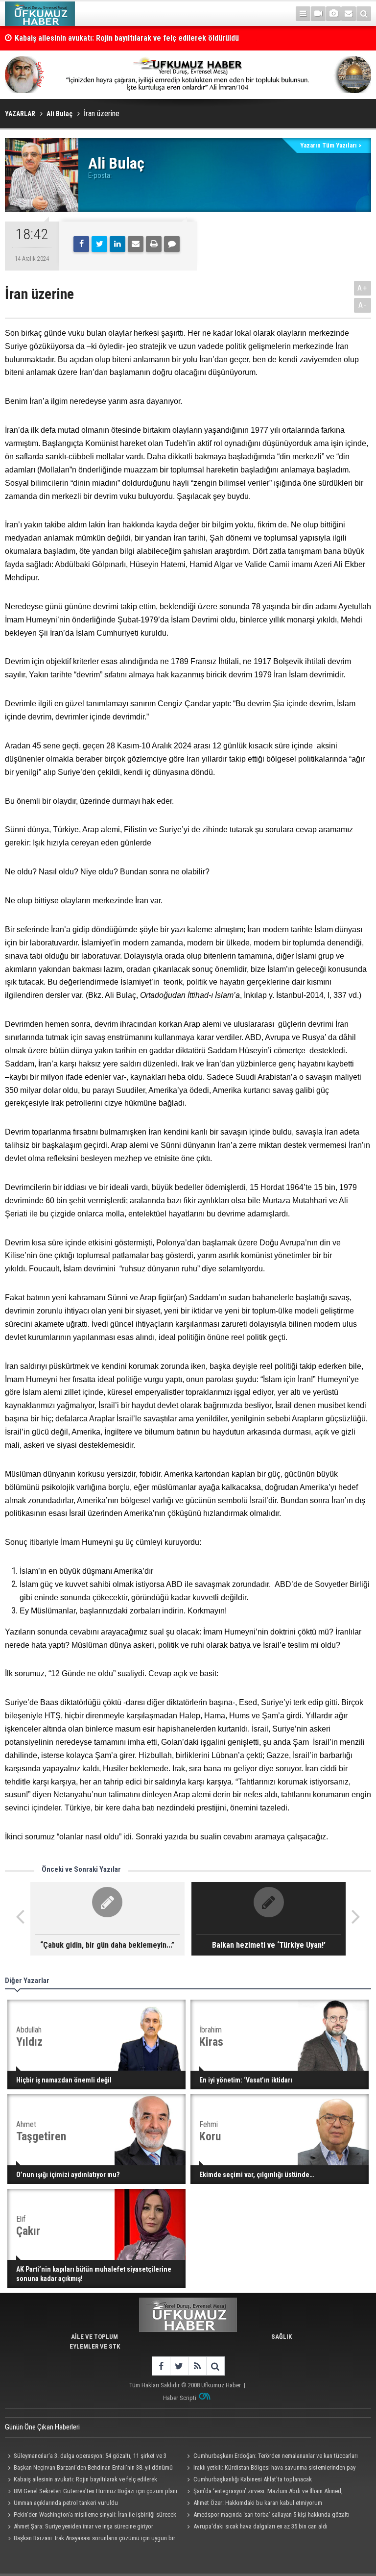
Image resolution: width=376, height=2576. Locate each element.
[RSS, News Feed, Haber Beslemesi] (197, 2366)
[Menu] (303, 14)
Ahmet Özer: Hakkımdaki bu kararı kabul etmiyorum (258, 2503)
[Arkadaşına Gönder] (136, 244)
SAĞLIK (282, 2337)
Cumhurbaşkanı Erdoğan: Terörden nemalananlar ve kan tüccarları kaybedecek (271, 2457)
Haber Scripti (180, 2398)
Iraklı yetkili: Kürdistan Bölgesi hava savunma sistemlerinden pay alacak (270, 2469)
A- (363, 305)
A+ (363, 288)
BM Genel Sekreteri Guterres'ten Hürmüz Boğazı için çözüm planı (95, 2491)
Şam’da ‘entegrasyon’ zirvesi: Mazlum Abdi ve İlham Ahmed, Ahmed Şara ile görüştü (264, 2492)
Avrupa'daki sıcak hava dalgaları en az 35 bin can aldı (260, 2526)
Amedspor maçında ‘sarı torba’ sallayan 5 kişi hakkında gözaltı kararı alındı (267, 2516)
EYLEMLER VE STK (95, 2346)
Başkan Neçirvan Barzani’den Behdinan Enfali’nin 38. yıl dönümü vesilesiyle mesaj (89, 2469)
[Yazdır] (154, 244)
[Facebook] (81, 244)
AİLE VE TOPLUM (94, 2337)
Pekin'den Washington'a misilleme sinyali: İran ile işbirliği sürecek (95, 2514)
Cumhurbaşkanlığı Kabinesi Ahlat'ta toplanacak (253, 2479)
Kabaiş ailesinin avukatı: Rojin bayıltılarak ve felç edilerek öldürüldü (127, 38)
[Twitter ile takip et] (179, 2366)
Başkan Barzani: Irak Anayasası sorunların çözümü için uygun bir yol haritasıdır (90, 2539)
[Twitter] (99, 244)
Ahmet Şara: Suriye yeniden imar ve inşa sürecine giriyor (83, 2526)
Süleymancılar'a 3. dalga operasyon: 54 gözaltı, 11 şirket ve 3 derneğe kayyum (86, 2457)
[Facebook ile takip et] (161, 2366)
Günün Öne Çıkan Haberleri (42, 2427)
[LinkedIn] (117, 244)
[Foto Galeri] (333, 14)
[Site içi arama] (364, 14)
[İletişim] (349, 14)
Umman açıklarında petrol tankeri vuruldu (66, 2503)
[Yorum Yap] (172, 244)
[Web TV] (318, 14)
